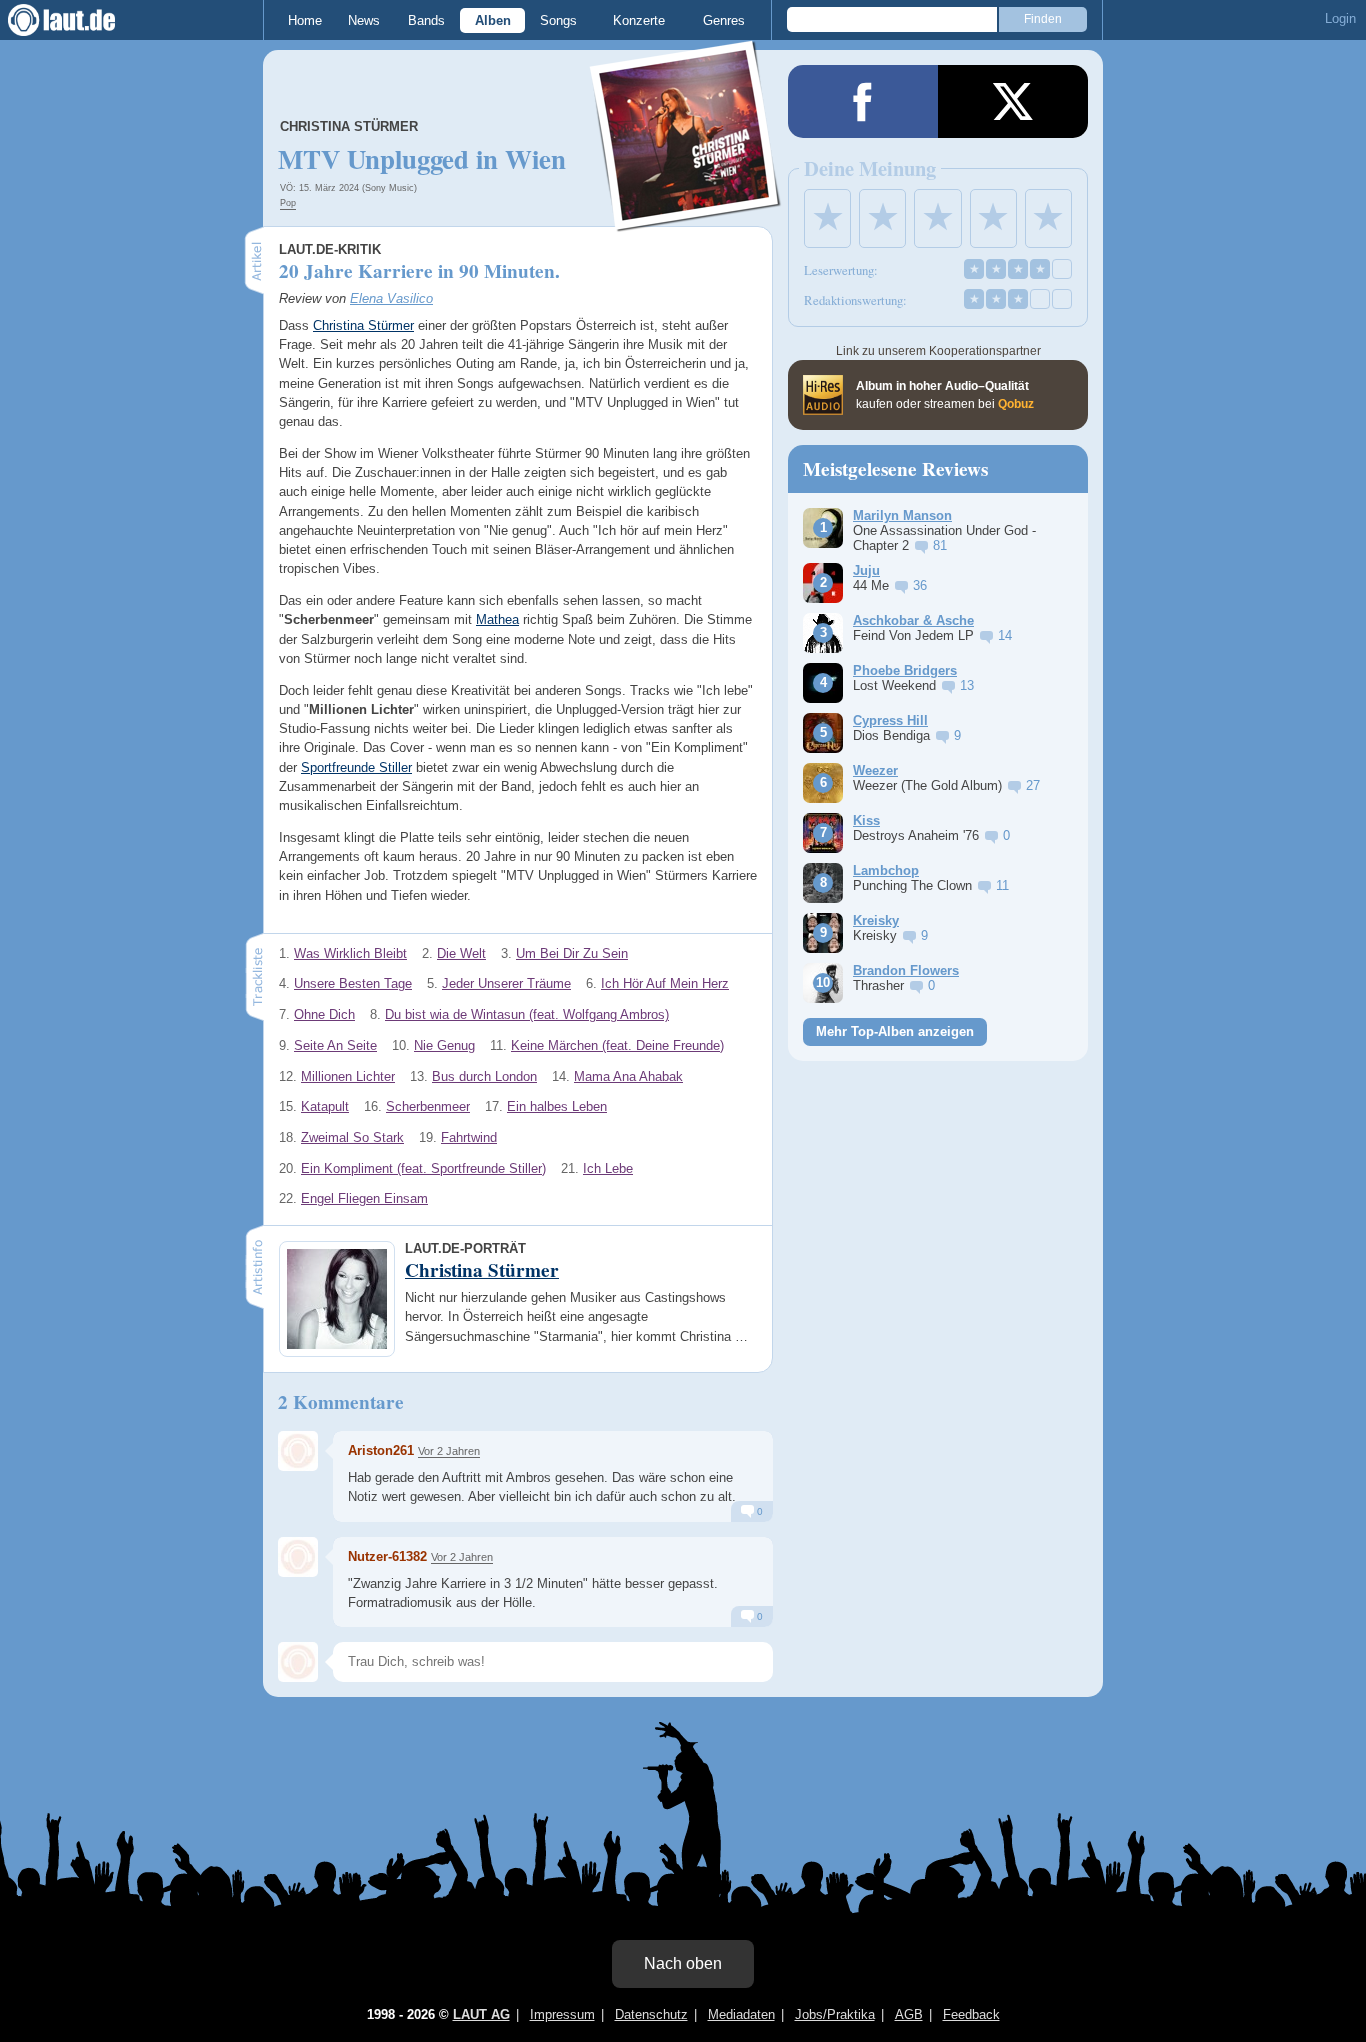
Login (1340, 18)
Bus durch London (484, 1076)
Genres (724, 20)
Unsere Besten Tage (353, 983)
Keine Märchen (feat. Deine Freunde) (617, 1045)
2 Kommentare (341, 1402)
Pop (288, 203)
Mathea (497, 619)
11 (1002, 885)
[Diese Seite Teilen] (863, 101)
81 (940, 545)
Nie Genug (444, 1045)
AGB (909, 2014)
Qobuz (1016, 404)
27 (1033, 785)
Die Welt (461, 953)
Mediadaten (741, 2014)
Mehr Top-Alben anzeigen (895, 1031)
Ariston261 (381, 1450)
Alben (493, 20)
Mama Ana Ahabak (628, 1076)
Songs (558, 20)
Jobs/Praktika (835, 2014)
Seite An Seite (335, 1045)
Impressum (562, 2014)
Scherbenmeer (428, 1106)
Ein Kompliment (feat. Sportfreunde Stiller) (423, 1168)
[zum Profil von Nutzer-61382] (298, 1557)
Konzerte (639, 20)
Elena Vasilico (391, 298)
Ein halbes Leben (557, 1106)
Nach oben (683, 1963)
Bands (426, 20)
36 (920, 585)
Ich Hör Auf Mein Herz (665, 983)
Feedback (971, 2014)
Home (305, 20)
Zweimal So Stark (352, 1137)
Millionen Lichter (348, 1076)
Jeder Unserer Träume (506, 983)
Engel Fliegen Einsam (364, 1198)
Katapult (325, 1106)
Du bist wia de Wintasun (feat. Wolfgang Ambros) (527, 1014)
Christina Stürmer (349, 126)
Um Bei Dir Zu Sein (572, 953)
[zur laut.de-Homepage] (80, 20)
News (364, 20)
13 (967, 685)
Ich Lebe (608, 1168)
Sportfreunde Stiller (356, 767)
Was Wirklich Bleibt (350, 953)
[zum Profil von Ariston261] (298, 1451)
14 (1005, 635)
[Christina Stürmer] (686, 218)
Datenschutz (651, 2014)
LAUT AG (481, 2014)
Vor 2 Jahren (449, 1451)
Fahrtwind (469, 1137)
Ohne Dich (324, 1014)
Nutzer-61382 (387, 1556)
